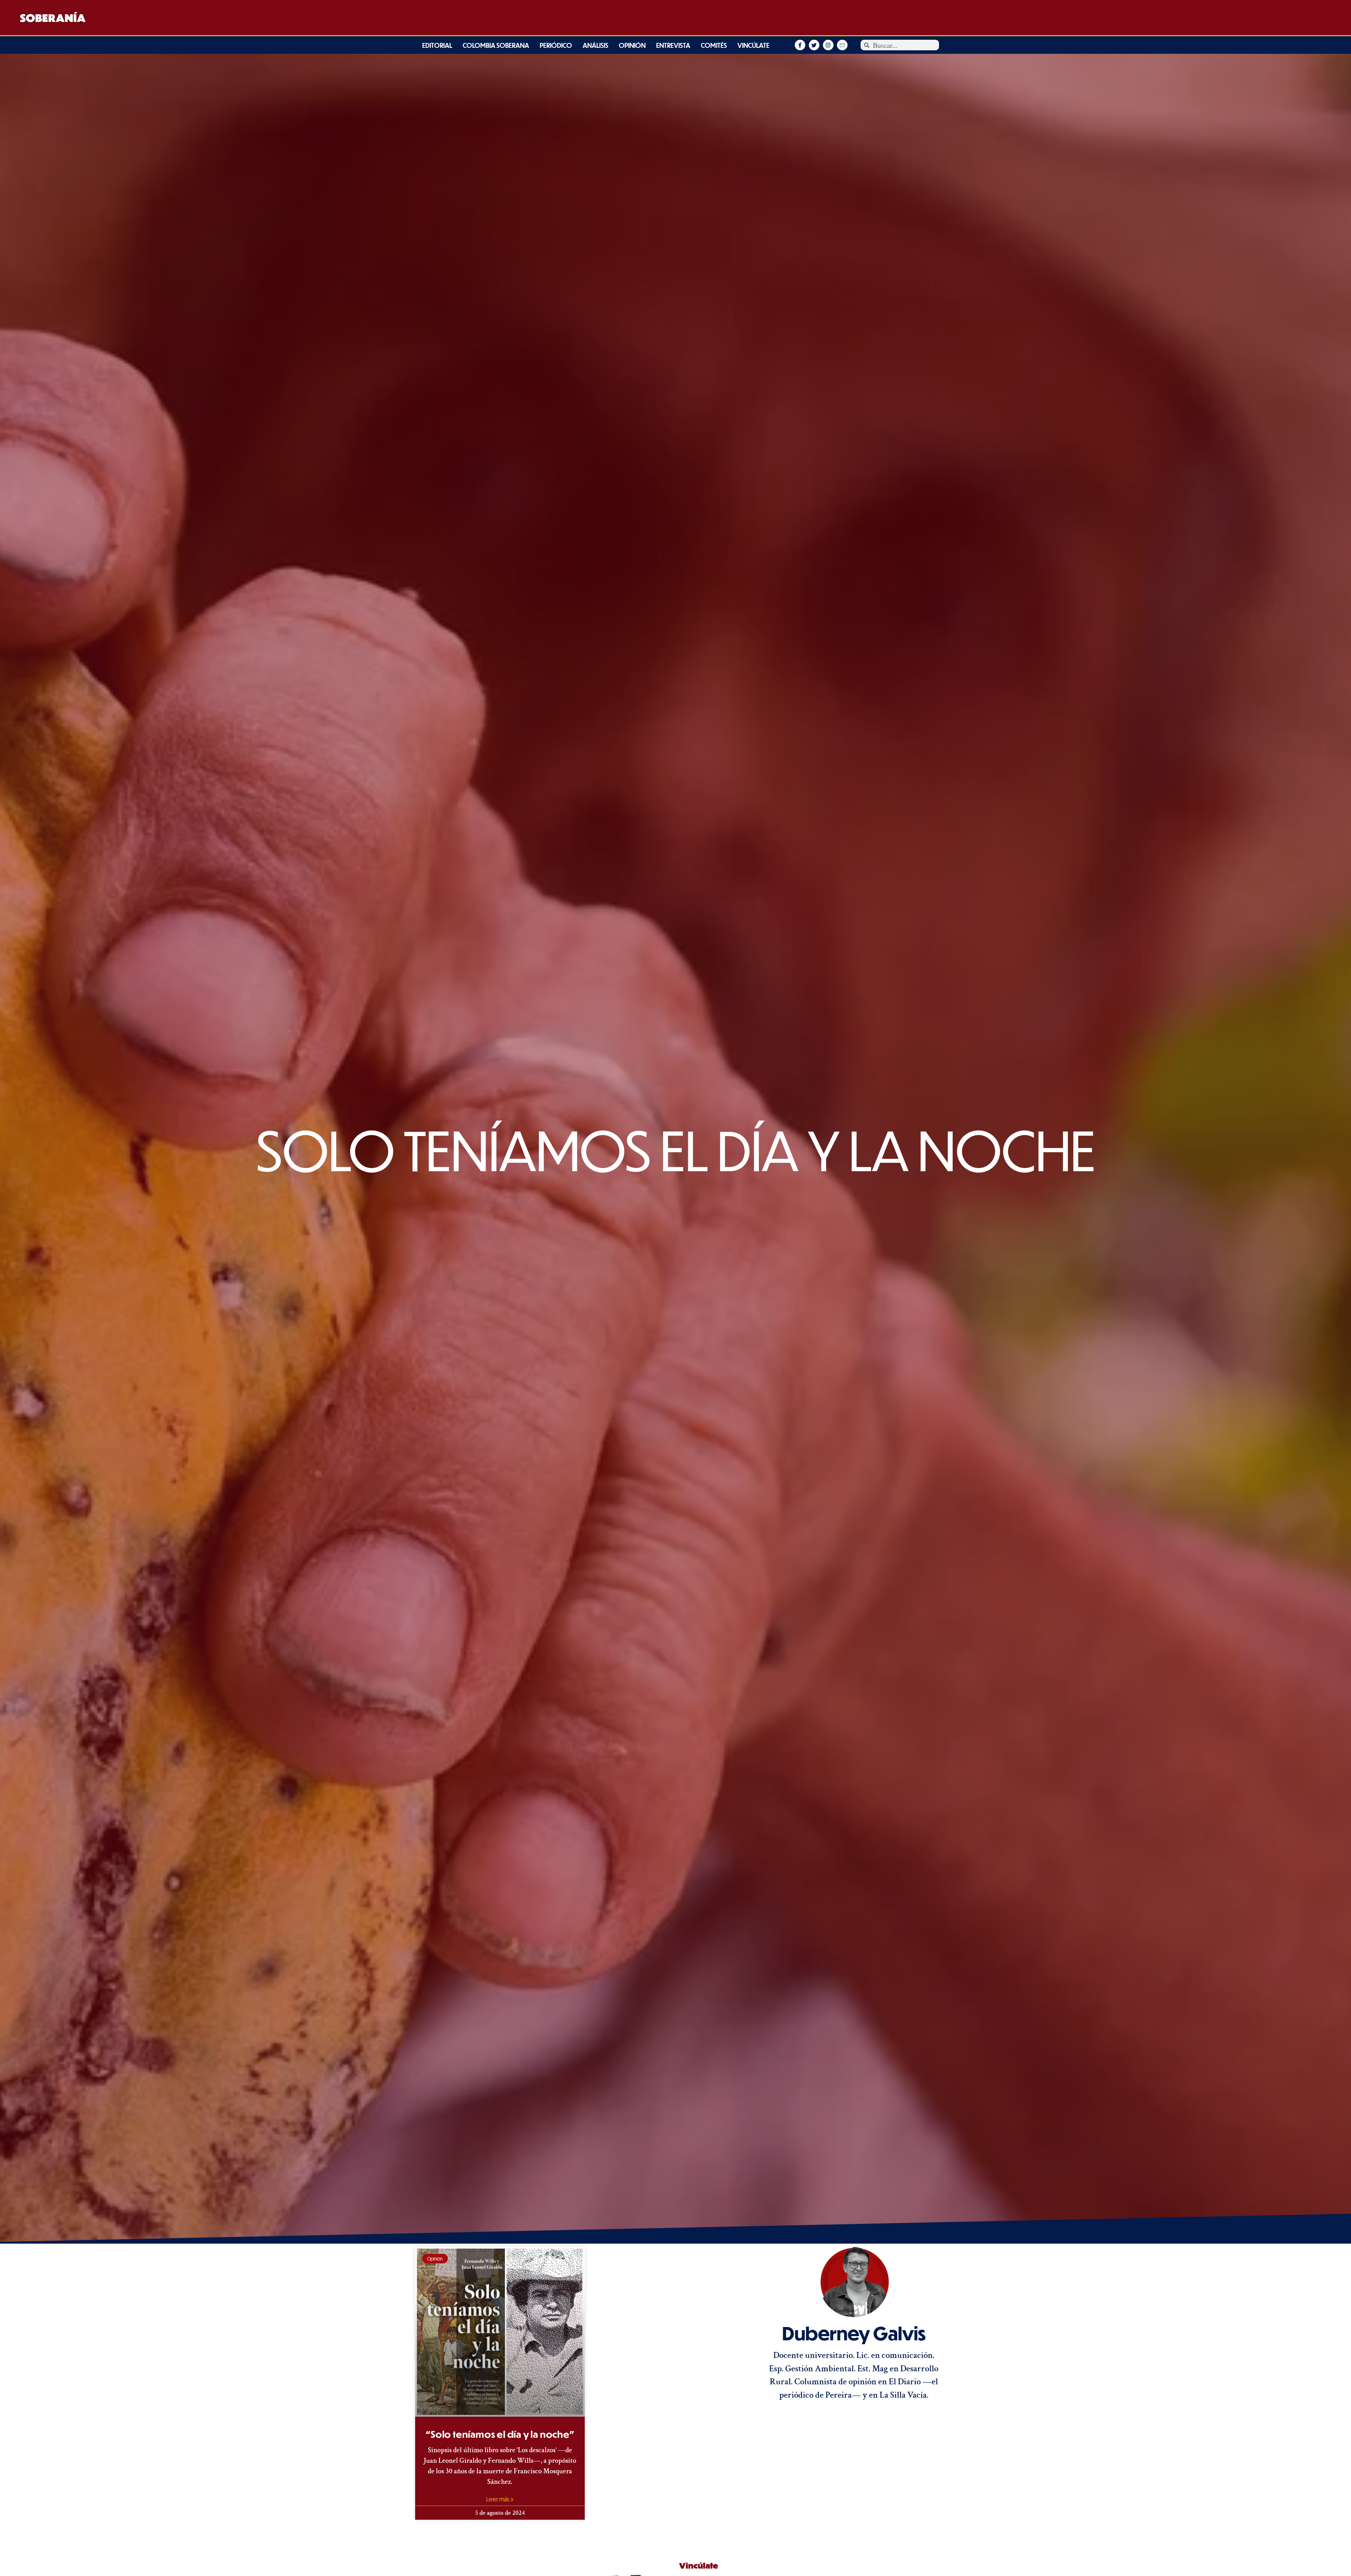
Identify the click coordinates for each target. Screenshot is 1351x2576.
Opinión (632, 45)
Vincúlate (753, 45)
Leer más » (500, 2499)
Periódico (556, 45)
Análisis (595, 45)
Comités (714, 45)
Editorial (437, 45)
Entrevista (673, 45)
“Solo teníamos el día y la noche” (500, 2434)
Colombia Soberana (496, 45)
